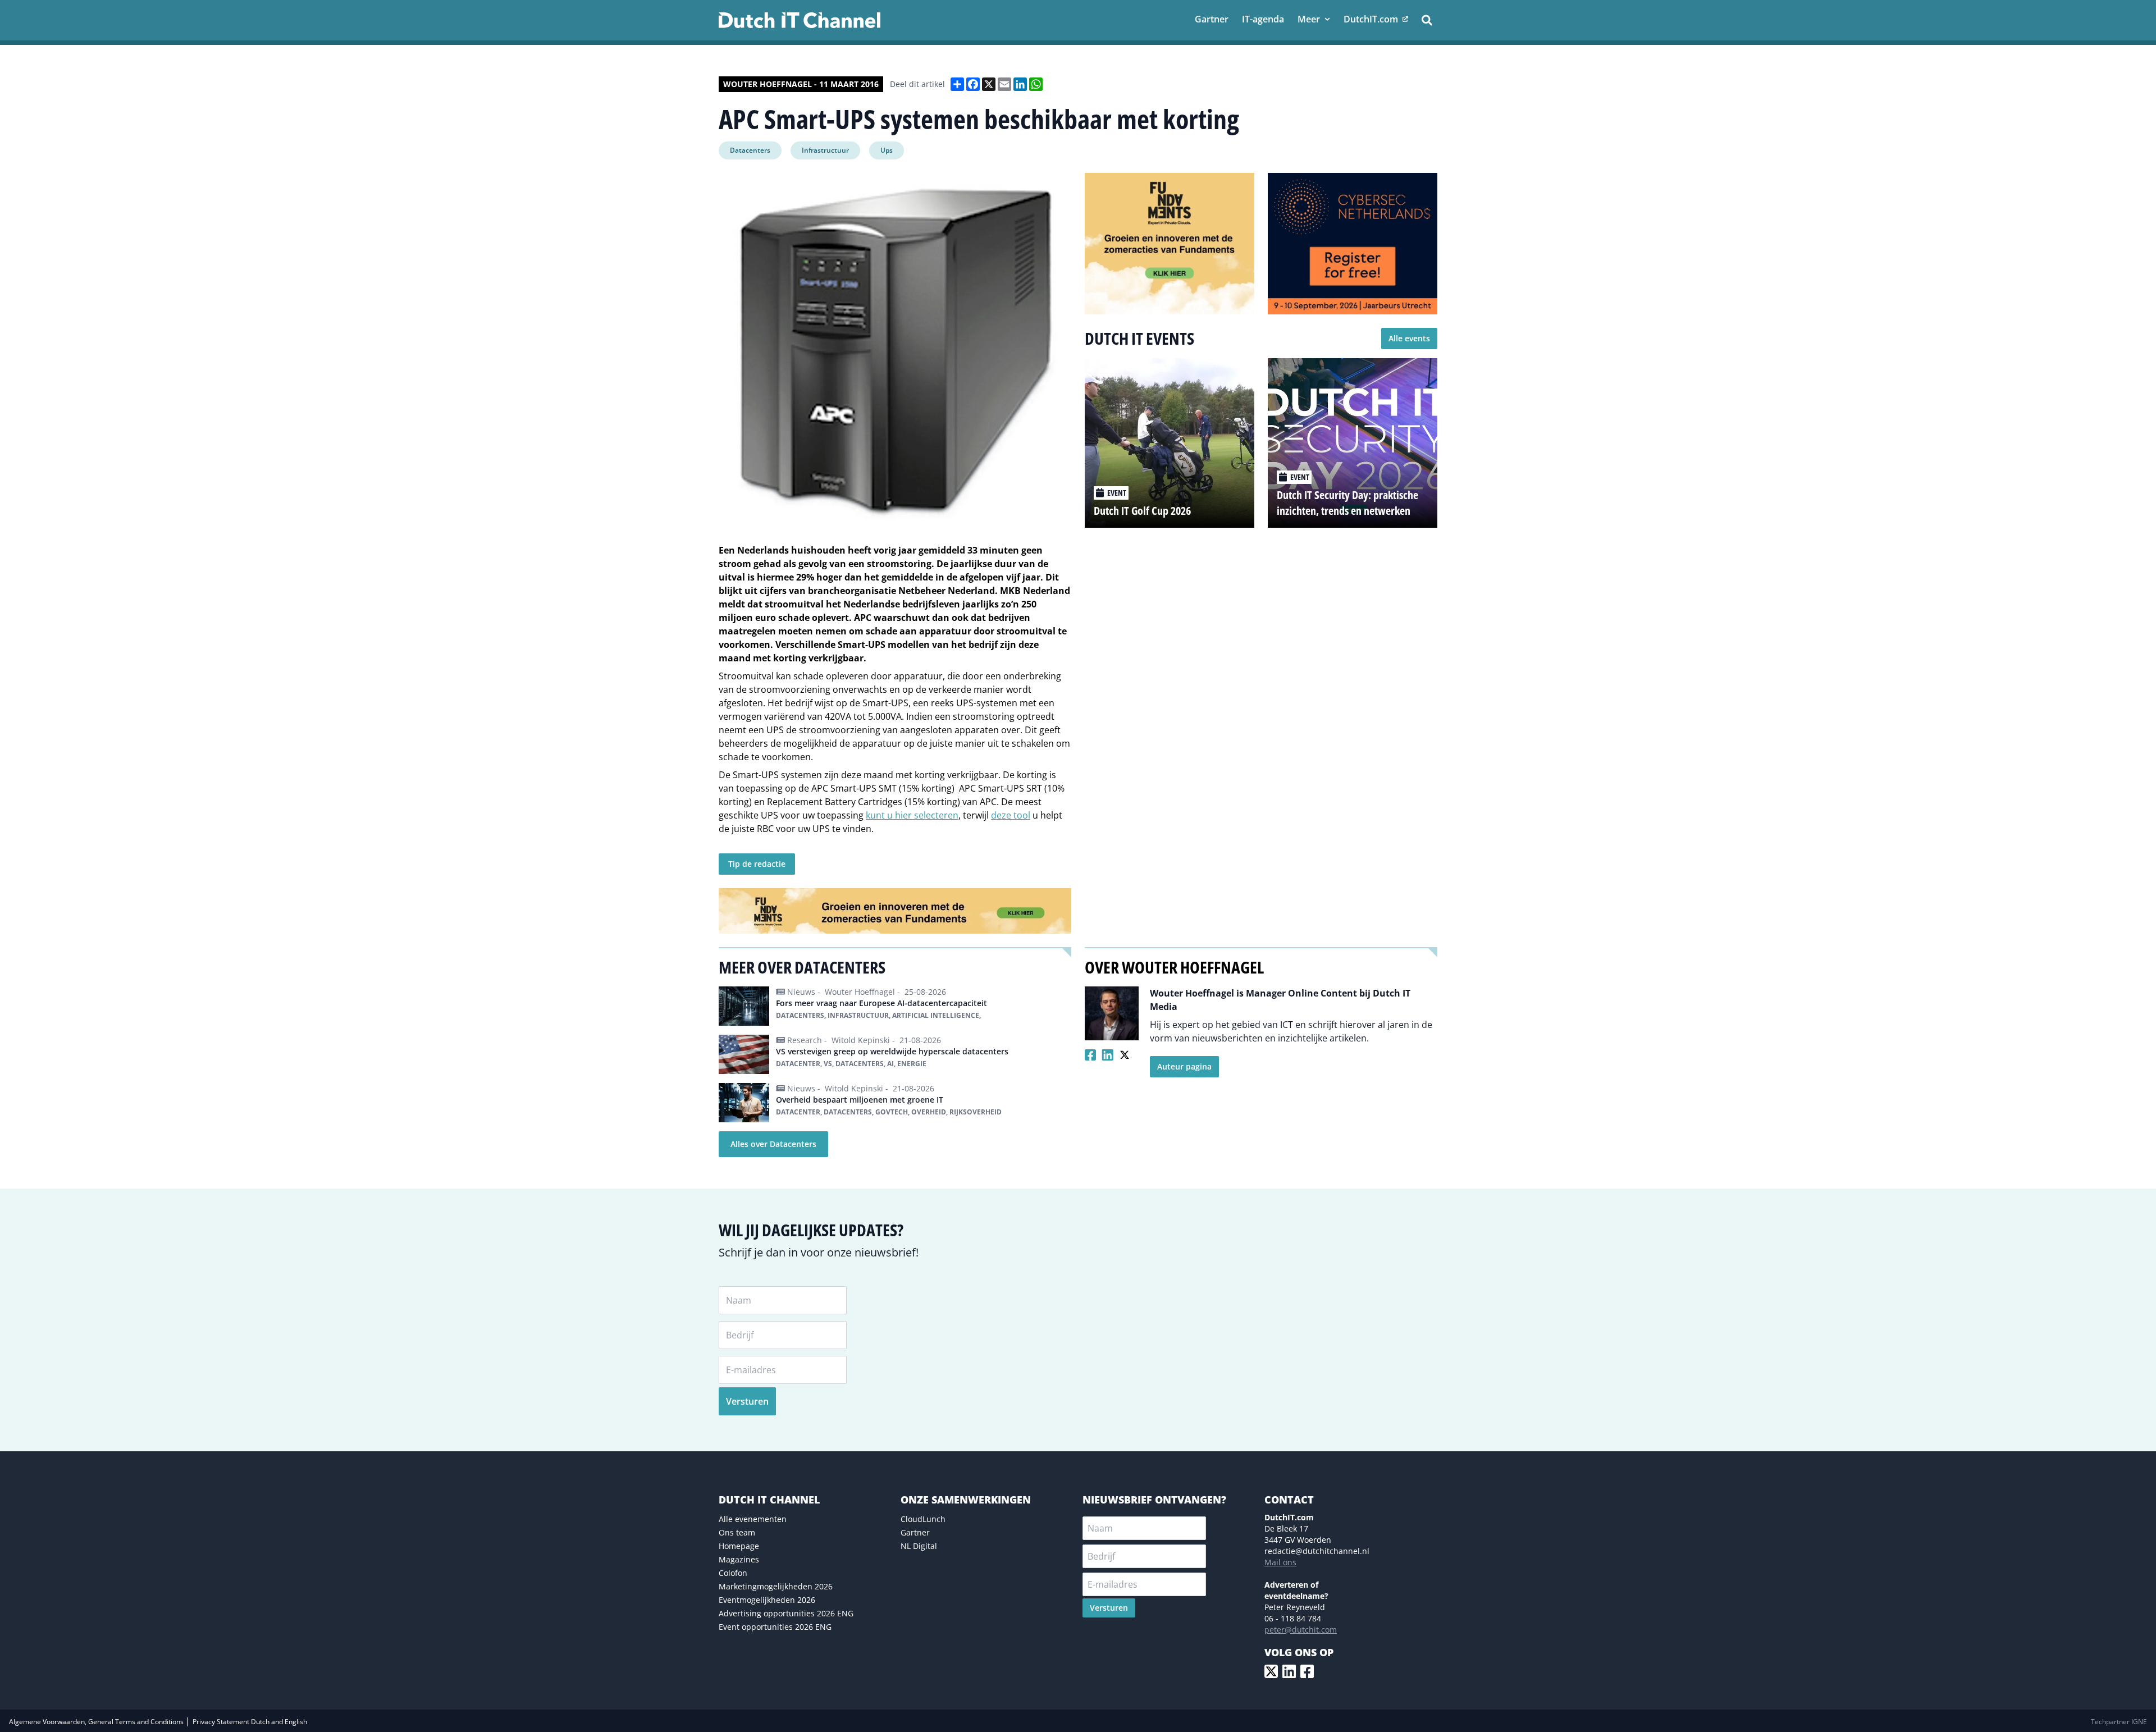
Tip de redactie (757, 864)
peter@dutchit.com (1301, 1630)
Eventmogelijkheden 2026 (767, 1600)
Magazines (739, 1559)
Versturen (747, 1401)
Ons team (737, 1532)
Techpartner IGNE (2119, 1722)
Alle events (1409, 338)
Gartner (915, 1532)
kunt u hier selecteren (912, 815)
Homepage (739, 1546)
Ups (887, 150)
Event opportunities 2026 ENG (775, 1627)
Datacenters (750, 150)
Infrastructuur (825, 150)
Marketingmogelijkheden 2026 (776, 1586)
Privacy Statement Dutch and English (250, 1722)
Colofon (733, 1573)
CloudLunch (923, 1519)
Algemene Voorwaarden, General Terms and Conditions (97, 1722)
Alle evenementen (753, 1519)
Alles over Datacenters (773, 1144)
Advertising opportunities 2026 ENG (786, 1613)
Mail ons (1280, 1562)
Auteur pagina (1184, 1066)
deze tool (1011, 815)
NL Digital (919, 1546)
